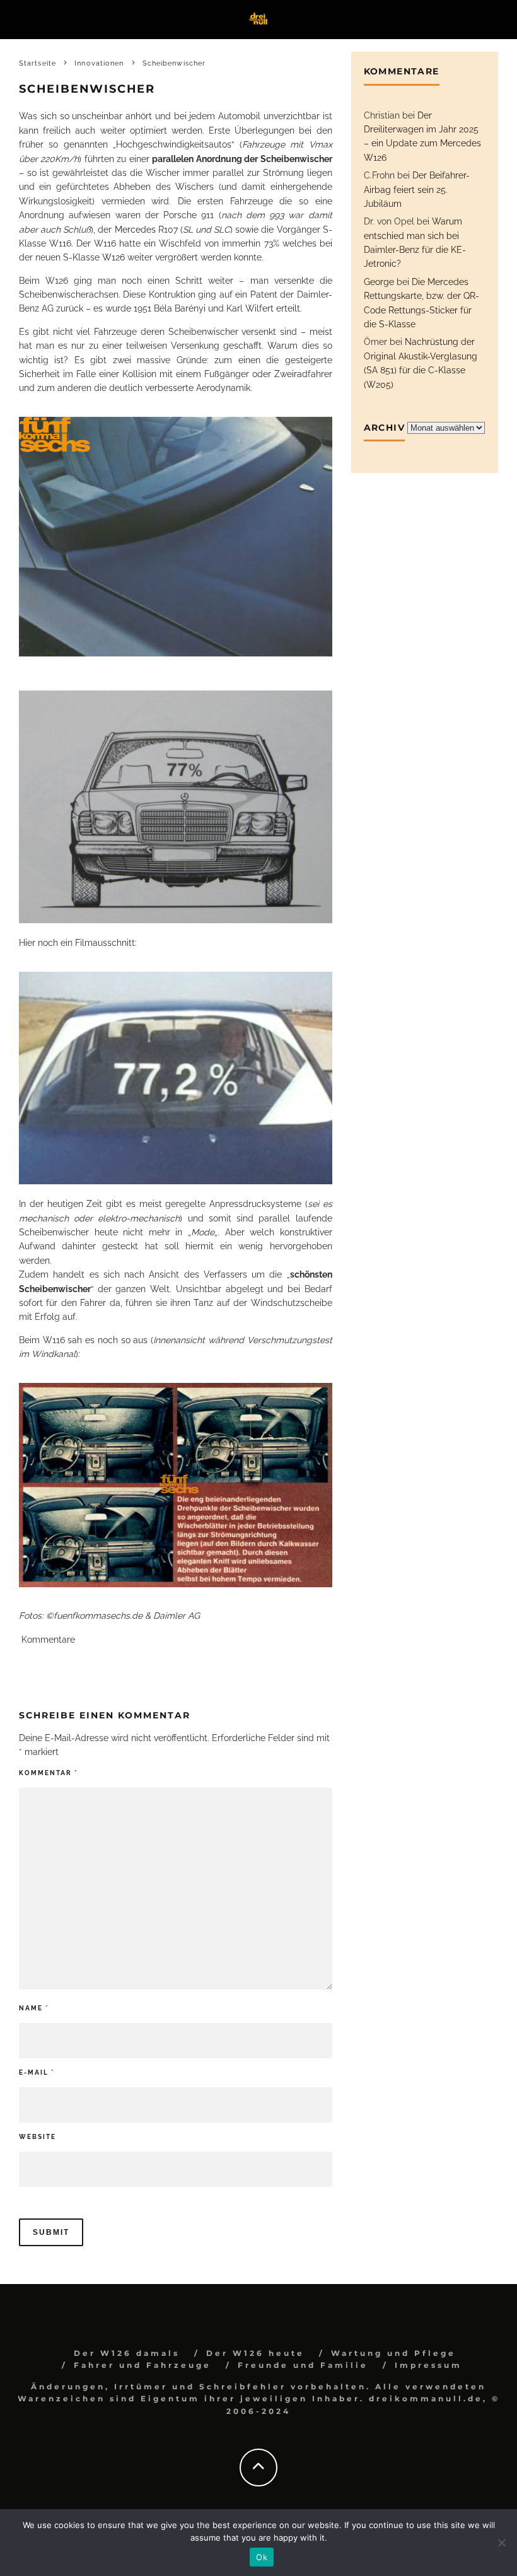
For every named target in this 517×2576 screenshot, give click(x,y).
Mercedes (135, 230)
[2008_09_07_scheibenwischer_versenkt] (176, 537)
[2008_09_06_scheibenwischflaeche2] (176, 807)
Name (34, 2008)
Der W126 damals (127, 2353)
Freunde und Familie (303, 2365)
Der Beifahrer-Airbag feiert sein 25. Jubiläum (417, 189)
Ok (262, 2557)
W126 (113, 257)
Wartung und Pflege (393, 2353)
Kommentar (48, 1773)
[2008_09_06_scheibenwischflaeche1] (176, 1078)
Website (38, 2137)
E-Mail (37, 2072)
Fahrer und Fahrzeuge (142, 2365)
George (379, 282)
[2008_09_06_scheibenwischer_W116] (176, 1485)
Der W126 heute (255, 2353)
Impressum (428, 2365)
